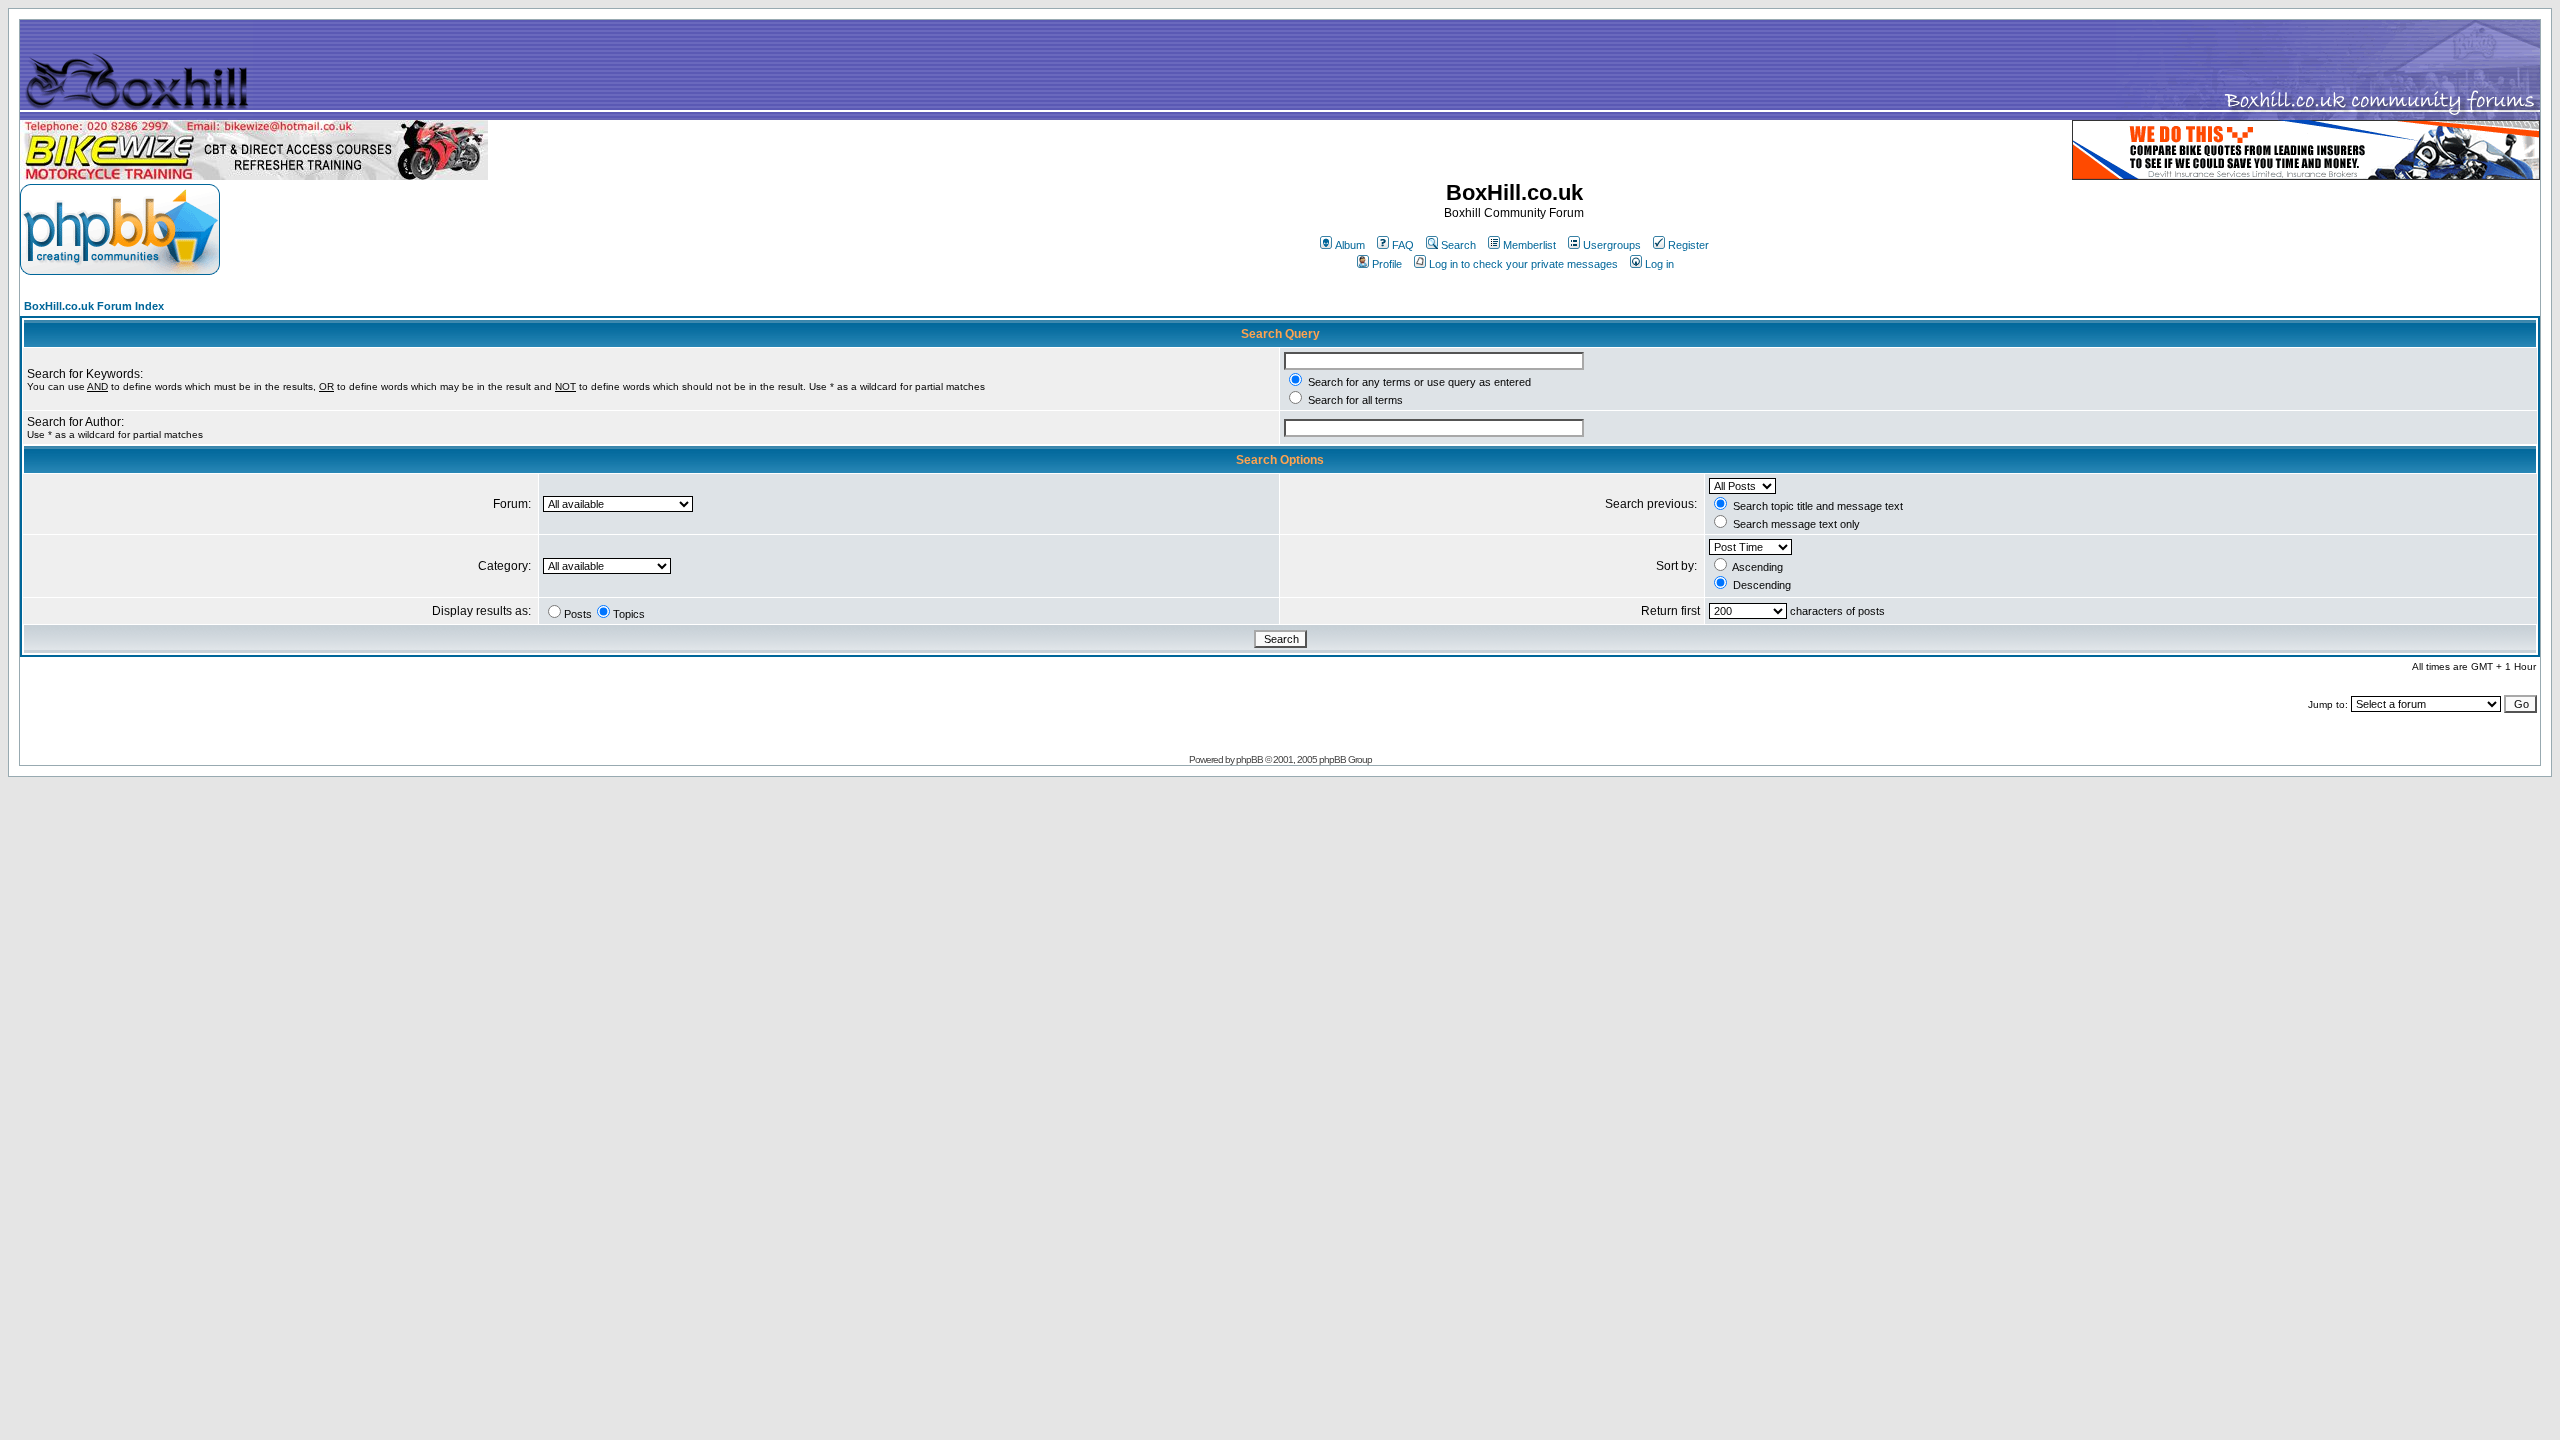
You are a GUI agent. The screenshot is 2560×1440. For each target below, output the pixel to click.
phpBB (1249, 759)
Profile (1387, 264)
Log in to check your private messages (1523, 264)
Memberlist (1529, 245)
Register (1688, 245)
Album (1350, 245)
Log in (1659, 264)
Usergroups (1612, 245)
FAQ (1403, 245)
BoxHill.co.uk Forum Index (94, 306)
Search (1458, 245)
